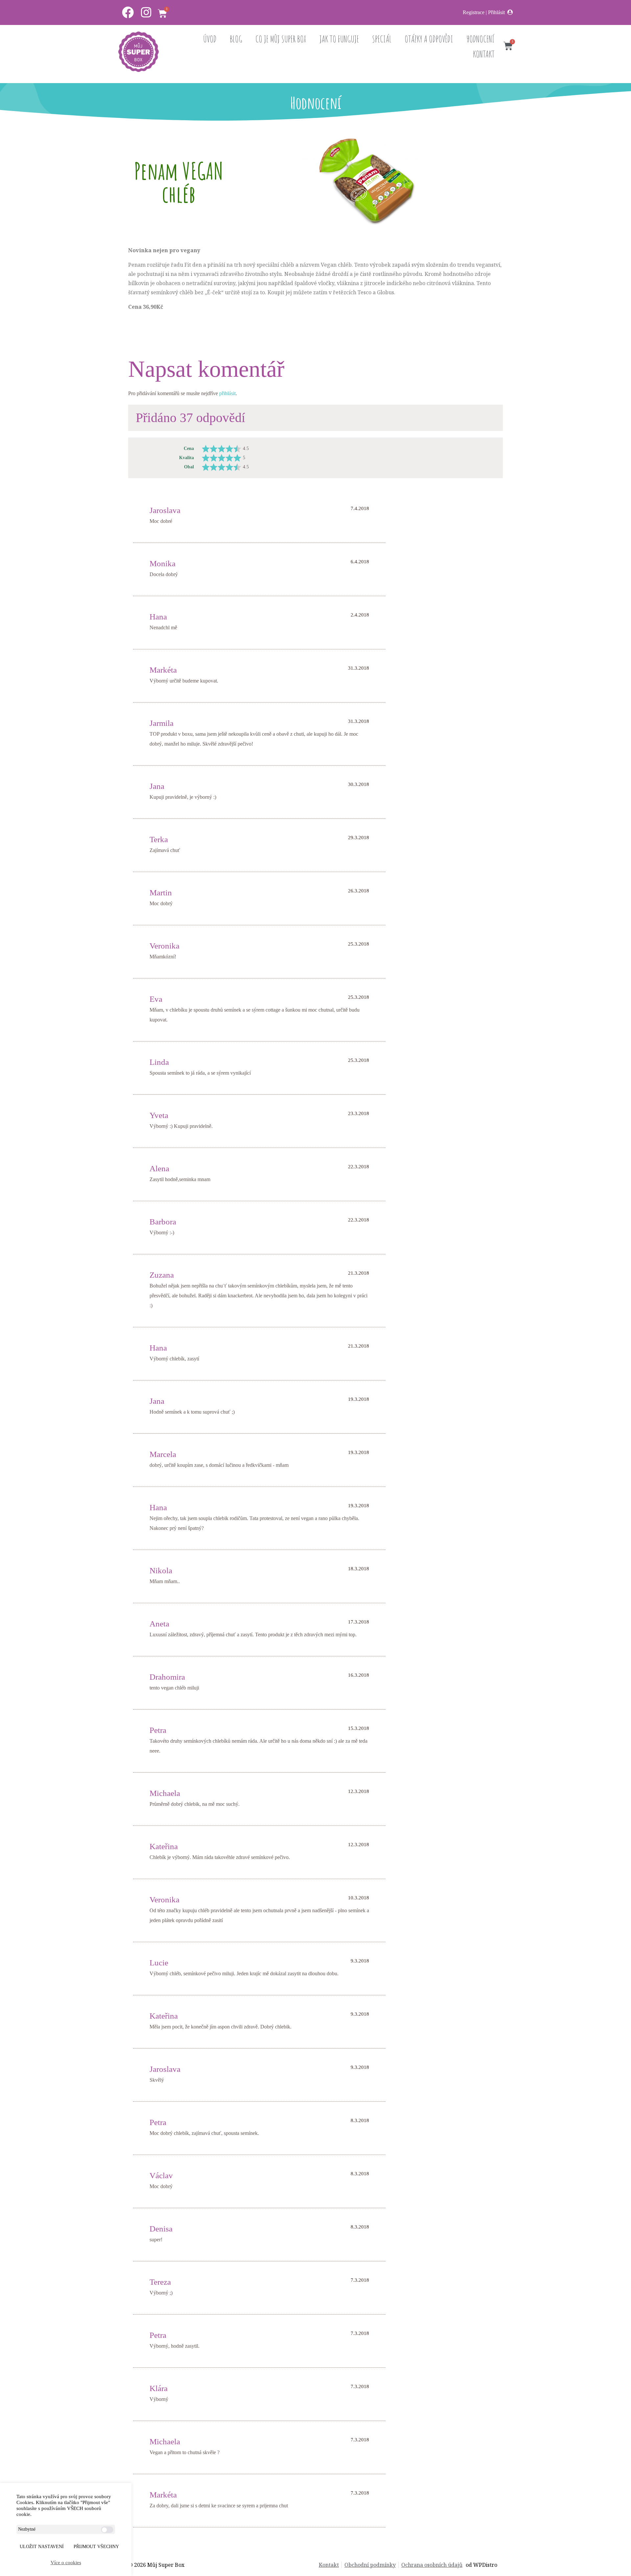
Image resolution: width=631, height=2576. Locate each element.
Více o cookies (66, 2563)
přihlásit (227, 393)
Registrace (474, 12)
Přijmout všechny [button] (96, 2547)
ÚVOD (210, 39)
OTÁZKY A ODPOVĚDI (429, 39)
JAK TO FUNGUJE (339, 39)
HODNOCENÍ (480, 39)
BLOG (236, 39)
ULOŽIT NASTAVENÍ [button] (42, 2547)
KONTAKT (484, 54)
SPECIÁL (382, 39)
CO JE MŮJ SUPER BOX (281, 39)
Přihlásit (496, 12)
